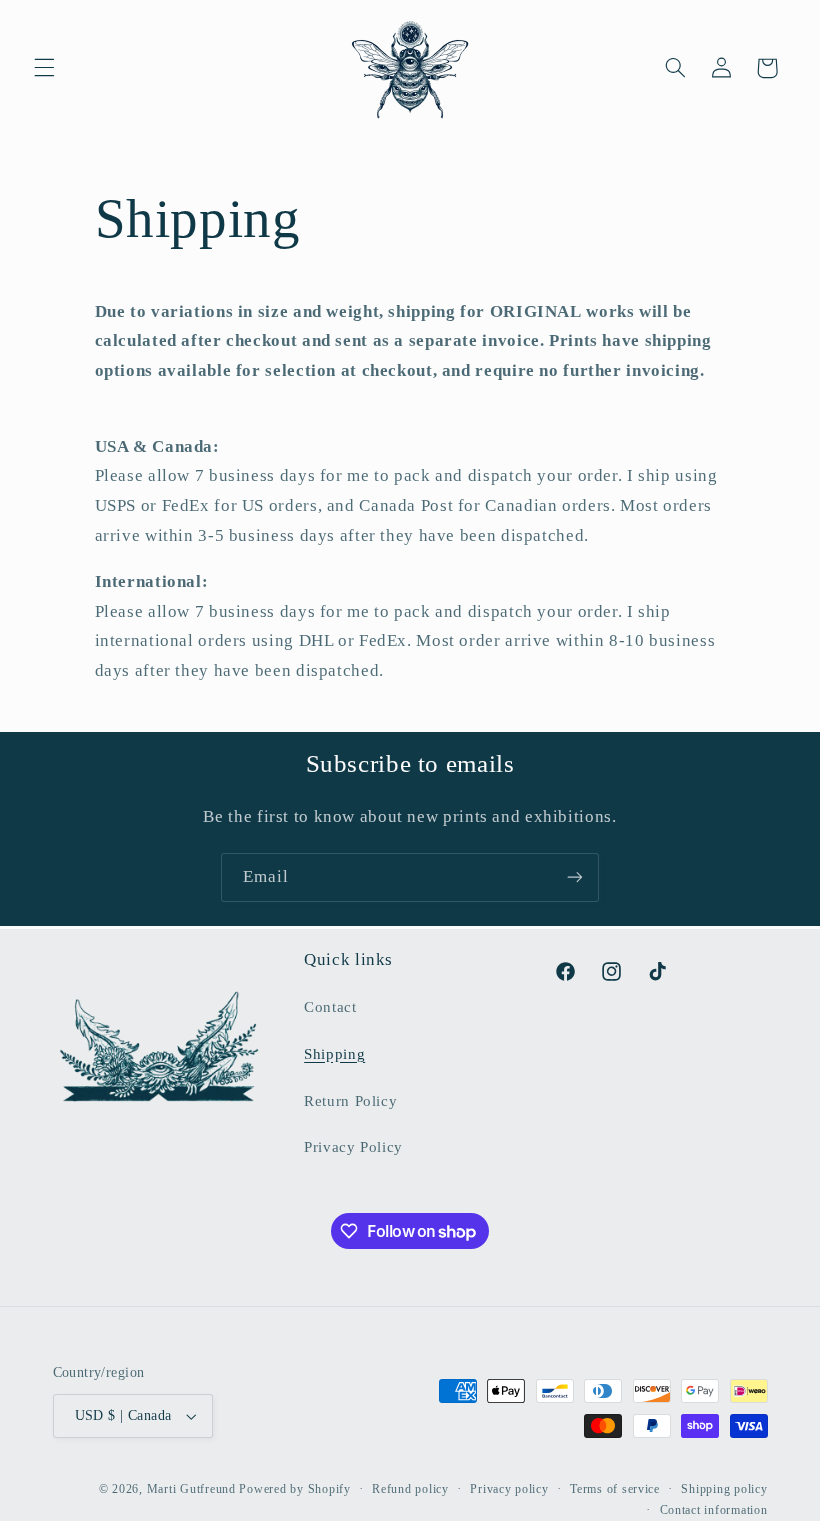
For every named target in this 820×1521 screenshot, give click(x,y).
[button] (44, 68)
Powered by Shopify (294, 1489)
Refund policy (410, 1489)
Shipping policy (724, 1489)
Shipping (334, 1054)
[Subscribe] (575, 877)
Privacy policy (509, 1489)
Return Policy (350, 1101)
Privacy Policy (353, 1147)
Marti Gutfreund (191, 1489)
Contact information (714, 1510)
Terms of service (615, 1489)
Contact (330, 1007)
